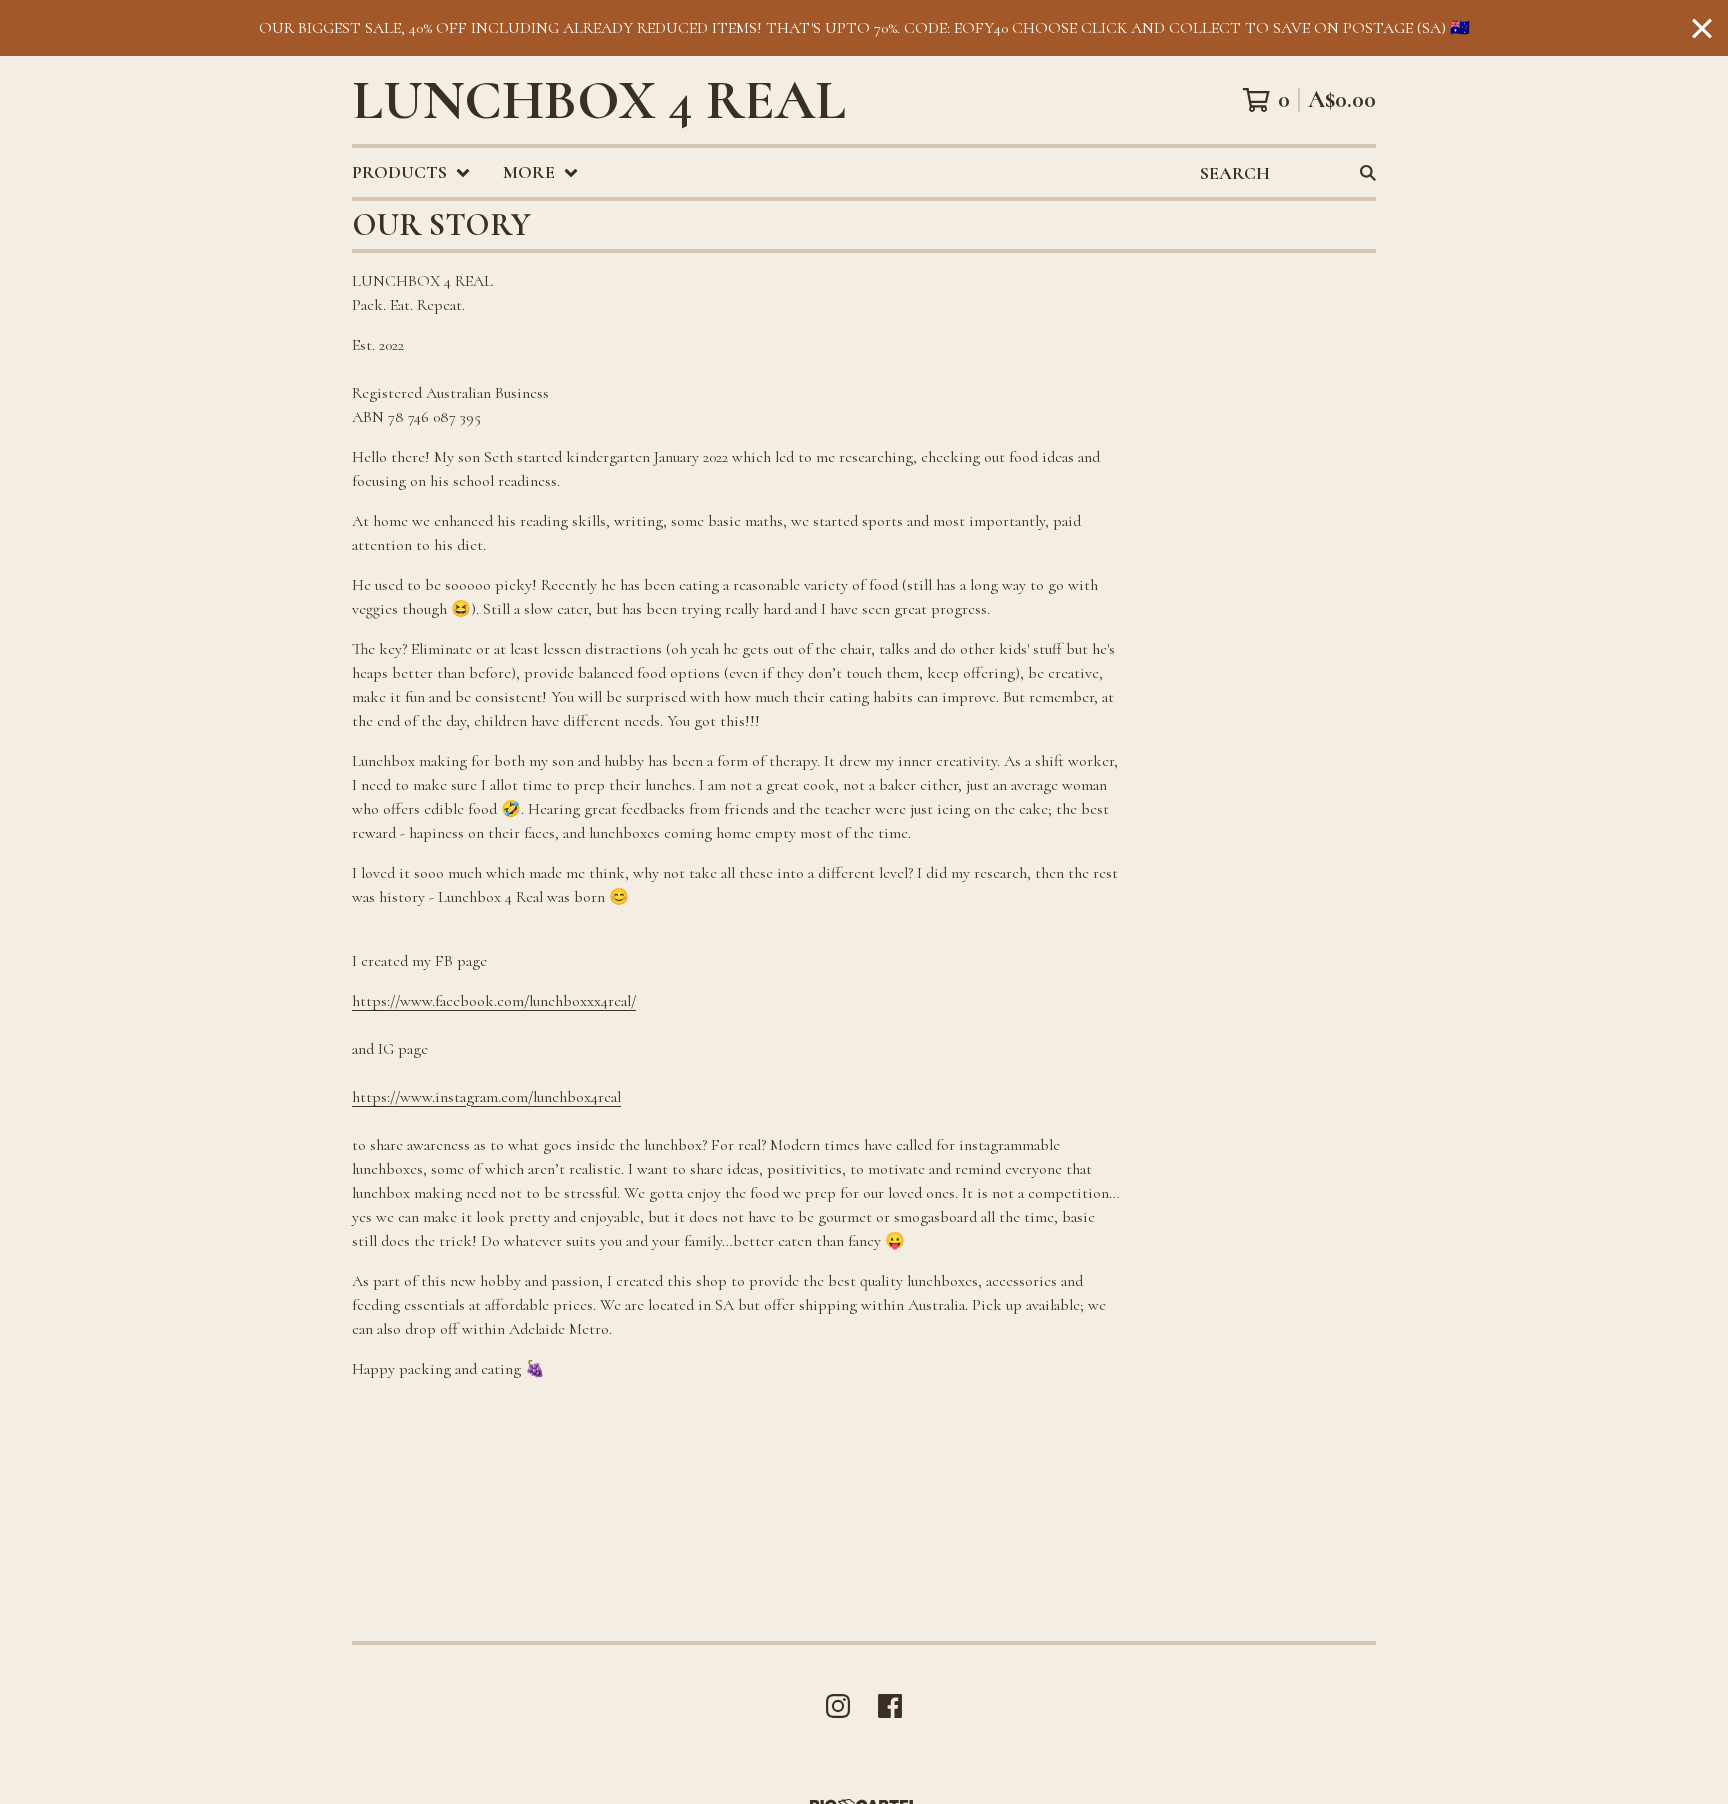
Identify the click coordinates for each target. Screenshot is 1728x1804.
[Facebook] (890, 1706)
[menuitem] (411, 172)
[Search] (1368, 172)
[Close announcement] (1702, 28)
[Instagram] (838, 1706)
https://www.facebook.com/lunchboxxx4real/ (494, 1001)
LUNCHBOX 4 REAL (599, 100)
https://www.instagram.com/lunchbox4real (486, 1097)
